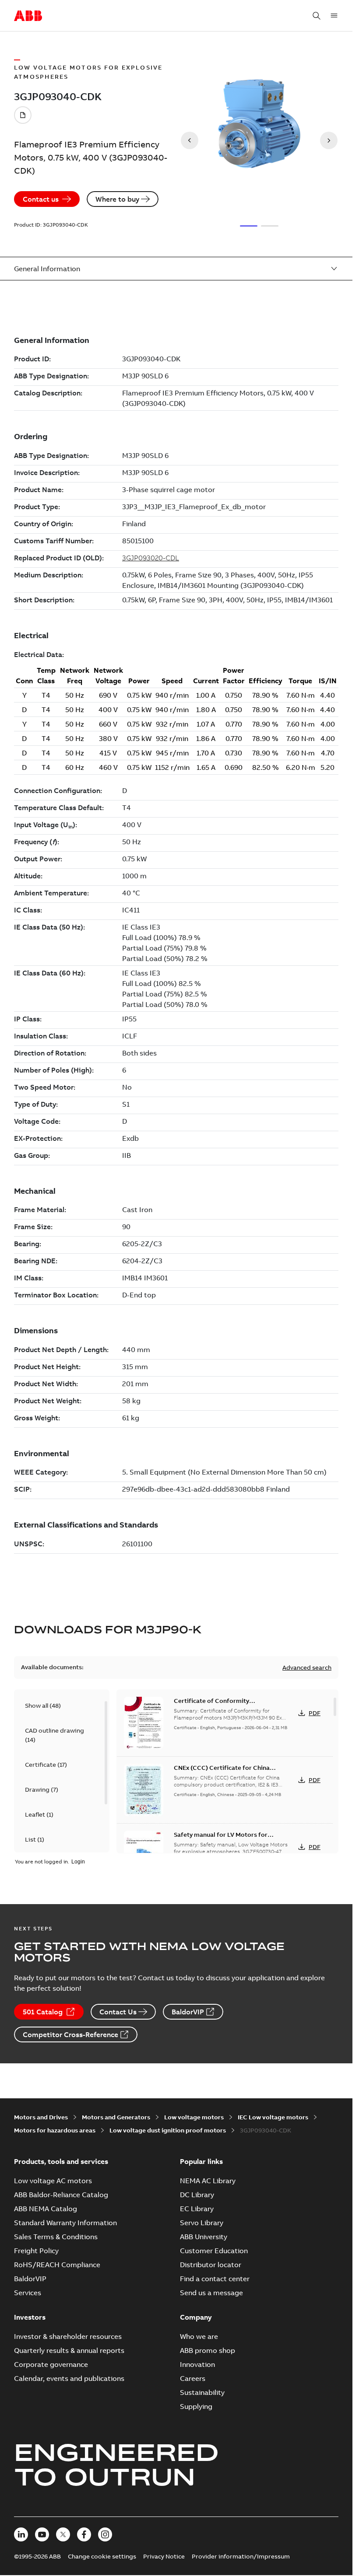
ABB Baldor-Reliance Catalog (61, 2195)
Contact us (41, 199)
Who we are (199, 2336)
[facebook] (84, 2534)
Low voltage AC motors (53, 2181)
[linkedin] (21, 2534)
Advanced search (307, 1667)
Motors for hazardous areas (55, 2130)
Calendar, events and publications (69, 2378)
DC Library (197, 2195)
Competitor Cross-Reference (70, 2034)
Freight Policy (36, 2251)
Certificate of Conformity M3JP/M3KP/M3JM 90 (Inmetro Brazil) (229, 1705)
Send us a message (211, 2293)
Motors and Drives (41, 2117)
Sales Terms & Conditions (56, 2237)
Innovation (197, 2364)
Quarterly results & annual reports (69, 2350)
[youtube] (42, 2534)
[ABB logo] (28, 16)
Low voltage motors (194, 2117)
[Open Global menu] (334, 16)
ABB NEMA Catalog (46, 2209)
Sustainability (202, 2392)
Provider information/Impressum (241, 2556)
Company (196, 2317)
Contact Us (118, 2012)
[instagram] (105, 2534)
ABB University (204, 2237)
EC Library (197, 2209)
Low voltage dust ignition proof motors (168, 2130)
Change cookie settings (102, 2556)
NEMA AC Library (208, 2181)
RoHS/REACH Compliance (57, 2265)
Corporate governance (51, 2364)
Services (28, 2293)
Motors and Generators (116, 2117)
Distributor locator (211, 2265)
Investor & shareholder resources (68, 2336)
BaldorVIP (188, 2012)
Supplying (196, 2406)
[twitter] (63, 2534)
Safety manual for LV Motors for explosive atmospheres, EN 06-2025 (226, 1839)
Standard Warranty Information (65, 2223)
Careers (193, 2378)
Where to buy (117, 199)
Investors (30, 2317)
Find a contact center (215, 2279)
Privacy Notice (164, 2556)
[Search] (317, 16)
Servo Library (202, 2223)
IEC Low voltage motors (273, 2117)
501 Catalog (43, 2012)
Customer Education (214, 2251)
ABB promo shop (208, 2350)
